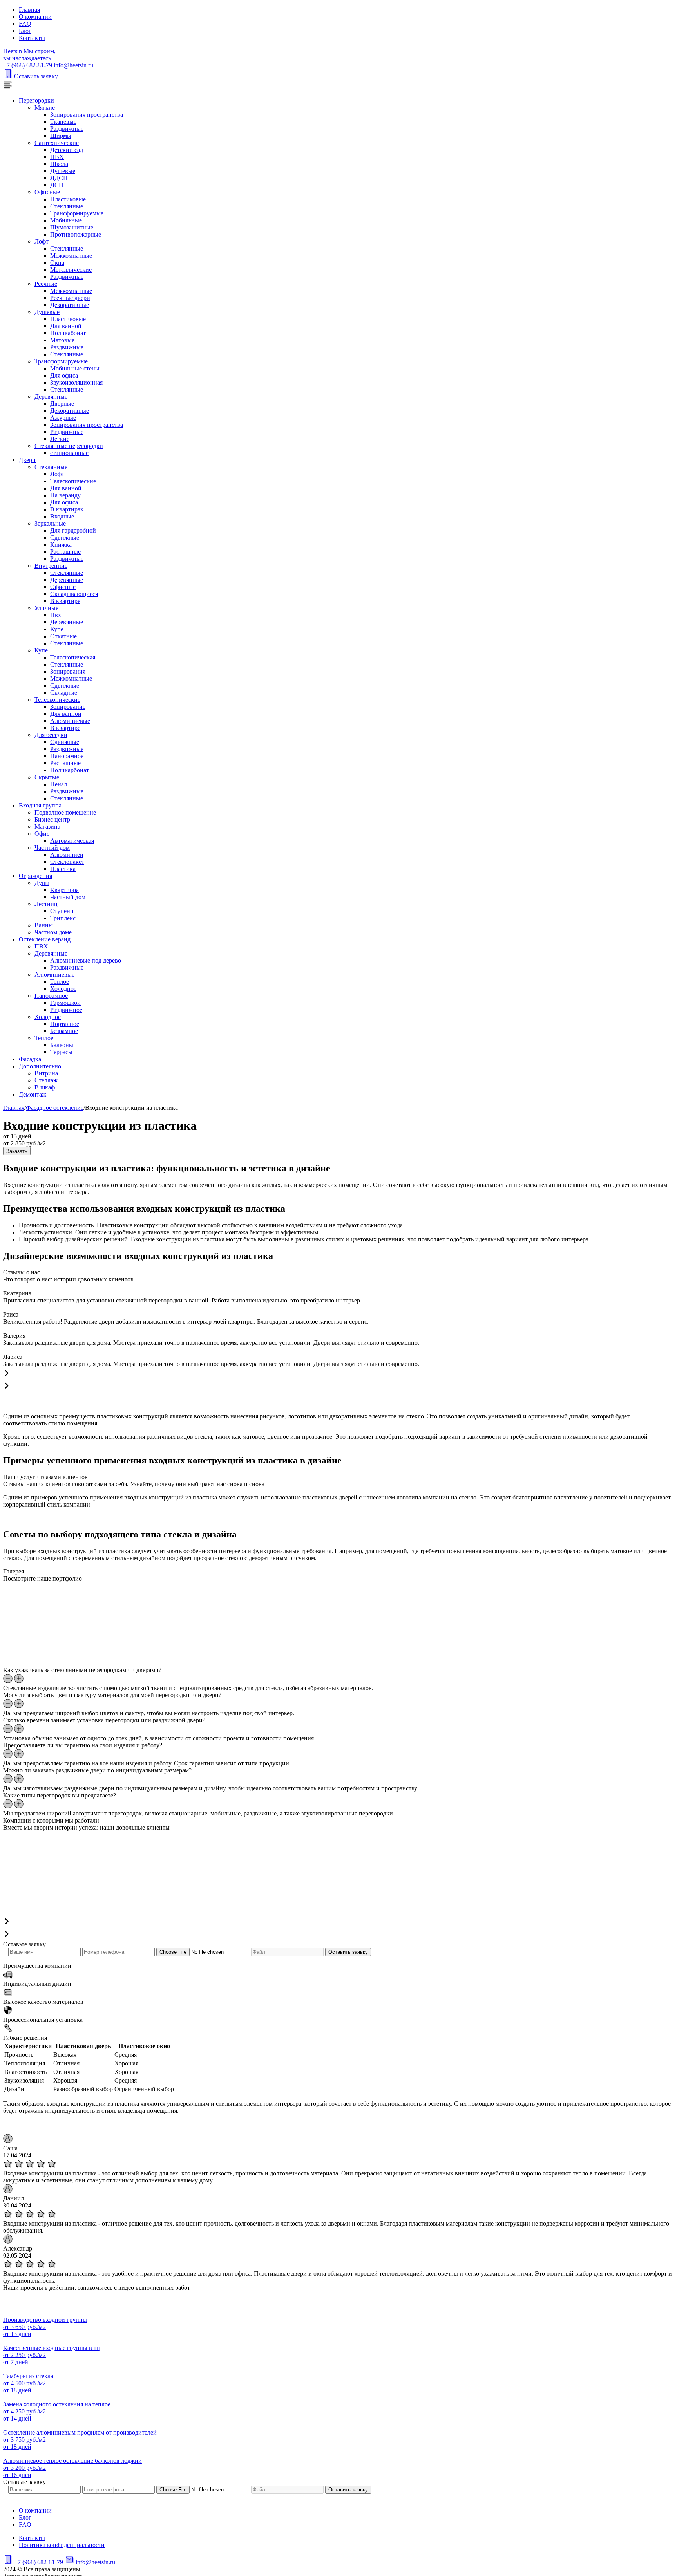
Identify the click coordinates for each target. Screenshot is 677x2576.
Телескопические (73, 481)
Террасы (61, 1052)
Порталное (65, 1024)
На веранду (65, 495)
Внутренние (51, 566)
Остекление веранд (45, 939)
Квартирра (64, 890)
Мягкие (45, 107)
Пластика (63, 869)
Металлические (71, 270)
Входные (62, 516)
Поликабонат (68, 333)
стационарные (69, 453)
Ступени (62, 911)
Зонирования (68, 671)
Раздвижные (67, 129)
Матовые (62, 340)
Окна (57, 263)
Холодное (63, 989)
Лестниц (46, 904)
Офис (42, 834)
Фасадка (30, 1059)
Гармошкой (65, 1003)
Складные (64, 693)
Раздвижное (66, 1010)
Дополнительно (40, 1066)
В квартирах (67, 509)
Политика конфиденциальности (62, 2545)
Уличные (46, 608)
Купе (57, 629)
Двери (27, 460)
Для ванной (66, 326)
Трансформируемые (77, 213)
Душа (42, 883)
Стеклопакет (67, 862)
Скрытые (47, 777)
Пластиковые (68, 199)
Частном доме (53, 932)
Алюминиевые (70, 721)
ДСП (57, 185)
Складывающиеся (74, 594)
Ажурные (63, 418)
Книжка (61, 545)
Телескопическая (73, 657)
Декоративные (70, 305)
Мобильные (66, 220)
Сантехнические (57, 143)
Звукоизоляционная (76, 382)
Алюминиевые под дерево (86, 960)
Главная (29, 10)
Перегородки (36, 100)
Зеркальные (50, 523)
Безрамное (64, 1031)
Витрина (46, 1073)
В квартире (65, 601)
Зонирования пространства (87, 115)
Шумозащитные (72, 227)
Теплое (60, 982)
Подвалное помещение (65, 812)
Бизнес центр (52, 819)
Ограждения (35, 876)
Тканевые (63, 122)
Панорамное (67, 756)
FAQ (25, 24)
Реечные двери (70, 298)
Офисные (47, 192)
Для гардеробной (73, 530)
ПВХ (57, 157)
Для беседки (51, 735)
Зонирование (68, 707)
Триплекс (63, 918)
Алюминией (67, 855)
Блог (25, 31)
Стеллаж (46, 1080)
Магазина (47, 826)
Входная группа (40, 805)
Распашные (65, 552)
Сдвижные (65, 537)
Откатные (63, 636)
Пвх (56, 615)
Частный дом (52, 848)
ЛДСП (59, 178)
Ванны (44, 925)
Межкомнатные (71, 256)
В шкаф (45, 1087)
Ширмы (61, 136)
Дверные (62, 404)
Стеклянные (67, 206)
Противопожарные (76, 234)
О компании (35, 17)
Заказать (17, 1151)
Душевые (63, 171)
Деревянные (51, 397)
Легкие (60, 439)
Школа (59, 164)
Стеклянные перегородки (69, 446)
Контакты (32, 38)
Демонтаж (33, 1094)
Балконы (62, 1045)
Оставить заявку (36, 76)
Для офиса (64, 375)
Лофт (42, 241)
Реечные (46, 284)
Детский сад (67, 150)
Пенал (59, 784)
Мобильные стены (75, 368)
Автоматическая (72, 841)
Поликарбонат (70, 770)
